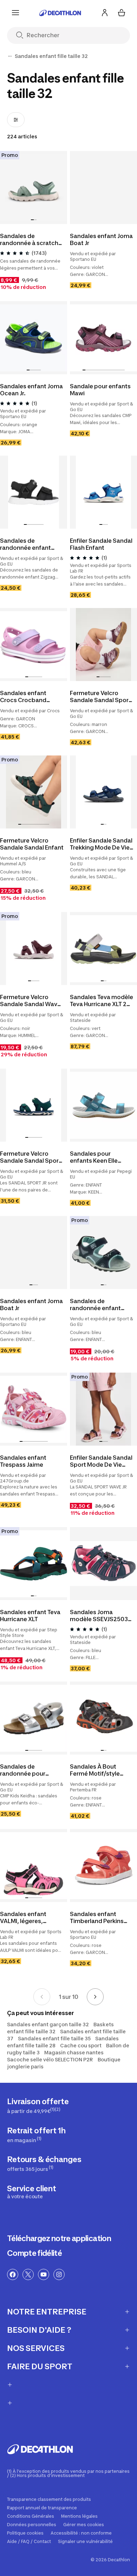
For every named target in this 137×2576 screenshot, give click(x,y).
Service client (32, 2192)
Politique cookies (25, 2533)
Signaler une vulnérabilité (85, 2542)
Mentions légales (79, 2516)
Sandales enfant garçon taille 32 (48, 2024)
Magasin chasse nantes (74, 2052)
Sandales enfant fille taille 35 (54, 2038)
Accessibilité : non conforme (81, 2533)
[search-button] (22, 36)
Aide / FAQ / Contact (29, 2542)
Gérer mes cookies (84, 2525)
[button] (32, 220)
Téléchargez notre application (59, 2238)
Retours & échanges (44, 2163)
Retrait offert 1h (36, 2135)
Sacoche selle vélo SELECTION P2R (50, 2059)
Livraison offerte (38, 2105)
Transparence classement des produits (49, 2499)
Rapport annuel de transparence (42, 2508)
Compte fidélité (34, 2253)
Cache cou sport (81, 2045)
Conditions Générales (31, 2516)
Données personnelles (32, 2525)
